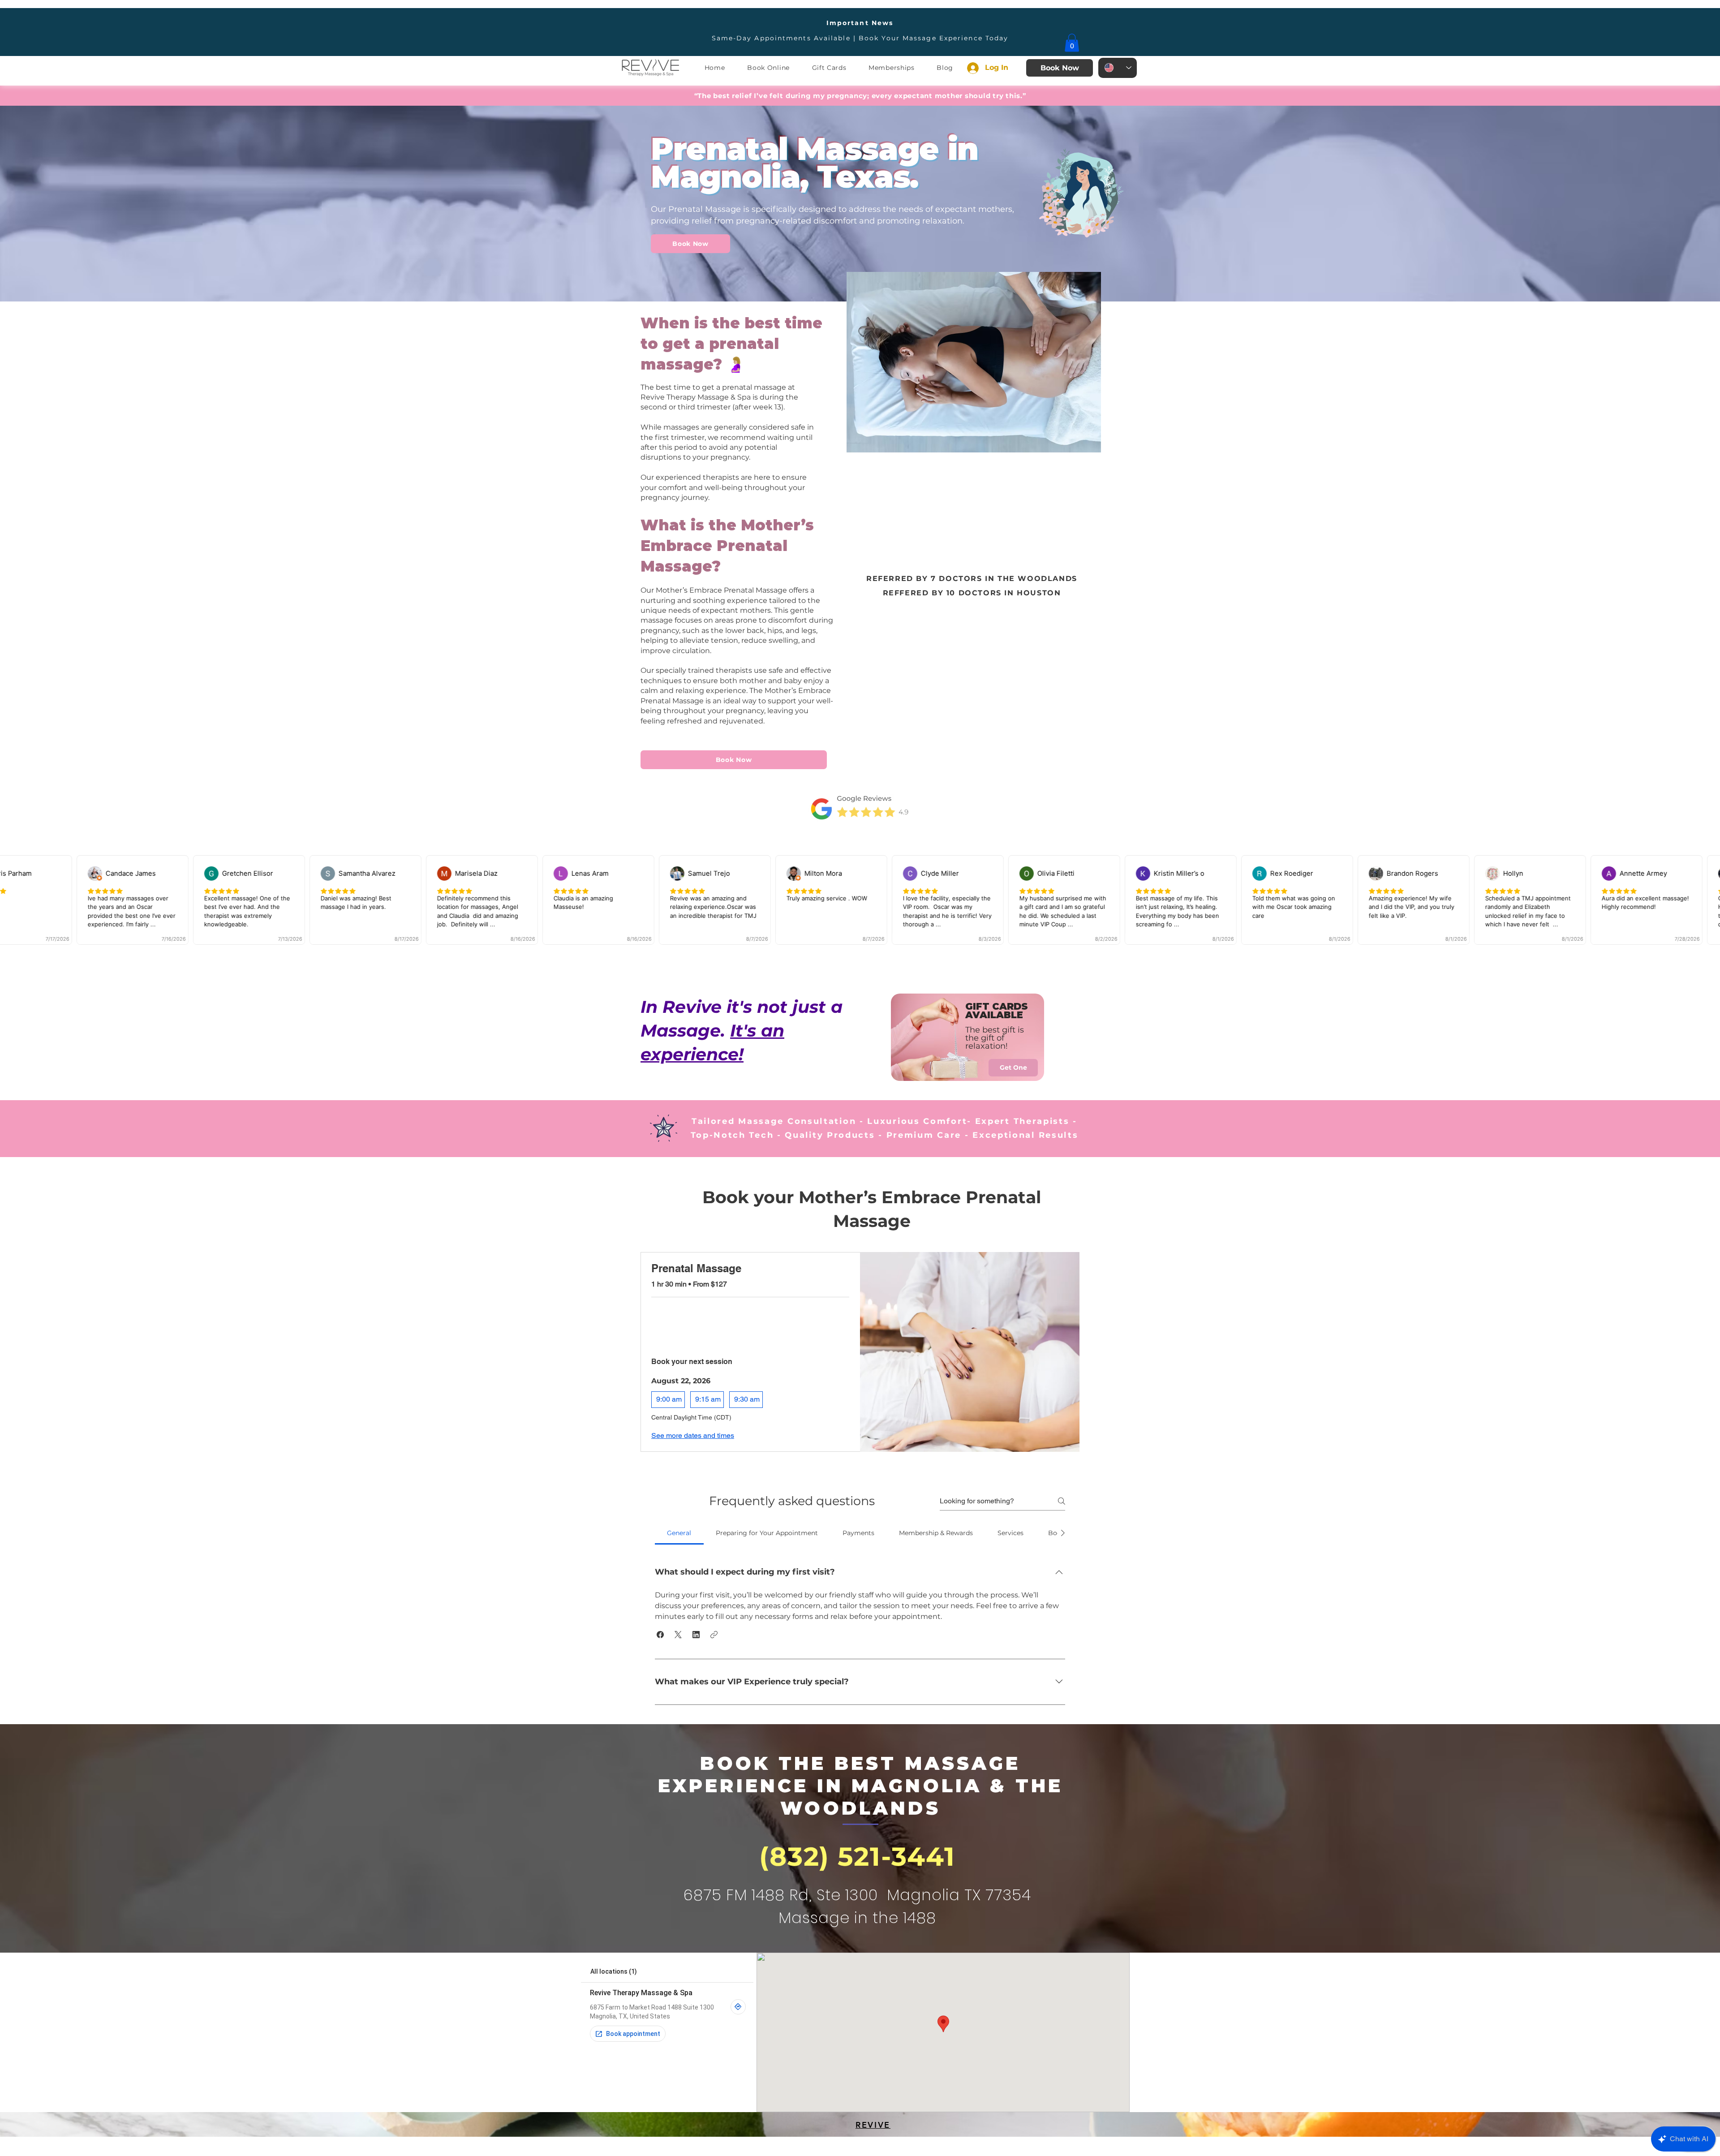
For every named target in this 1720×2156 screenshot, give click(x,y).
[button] (1072, 43)
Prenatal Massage (696, 1268)
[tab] (679, 1533)
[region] (968, 1039)
